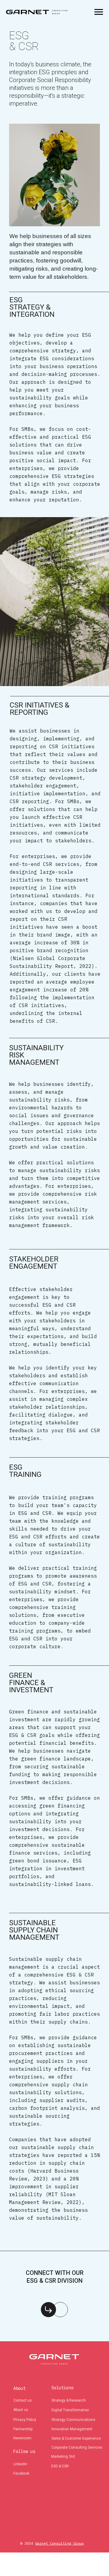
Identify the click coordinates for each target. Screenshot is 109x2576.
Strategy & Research (69, 2400)
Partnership (23, 2429)
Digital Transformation (70, 2410)
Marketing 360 (63, 2457)
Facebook (21, 2473)
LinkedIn (20, 2464)
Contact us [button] (23, 2400)
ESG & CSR (60, 2466)
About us (21, 2410)
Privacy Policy (25, 2420)
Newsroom (22, 2438)
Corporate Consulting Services (77, 2447)
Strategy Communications (73, 2420)
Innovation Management (72, 2429)
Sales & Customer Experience (76, 2438)
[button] (48, 2310)
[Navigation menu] (99, 12)
